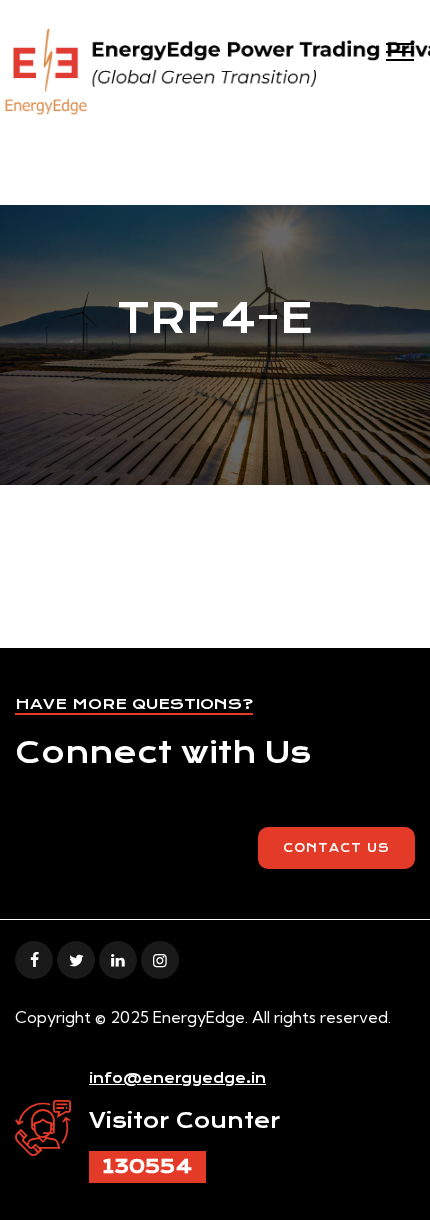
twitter (76, 960)
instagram (160, 960)
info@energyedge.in (177, 1078)
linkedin (118, 960)
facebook (34, 960)
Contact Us (336, 848)
